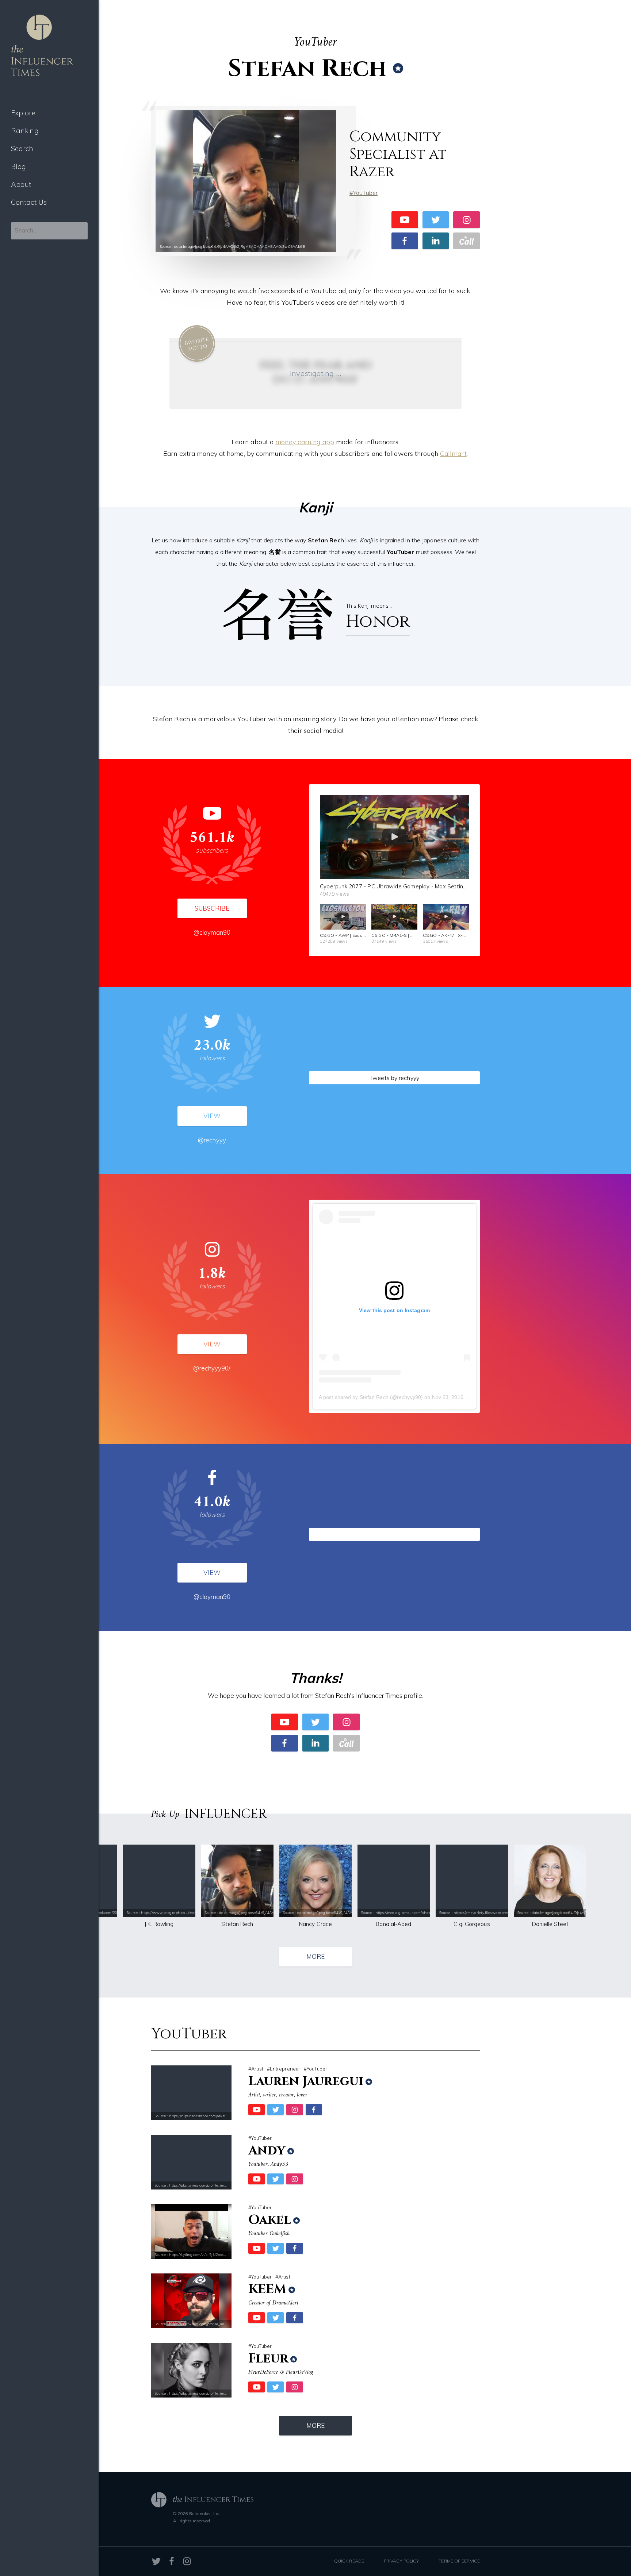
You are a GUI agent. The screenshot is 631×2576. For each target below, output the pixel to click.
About (21, 184)
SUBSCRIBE (212, 908)
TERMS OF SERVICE (459, 2561)
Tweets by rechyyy (394, 1078)
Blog (18, 166)
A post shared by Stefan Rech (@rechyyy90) (371, 1397)
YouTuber (365, 193)
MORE (315, 1956)
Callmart (453, 453)
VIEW (212, 1116)
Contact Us (29, 202)
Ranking (25, 131)
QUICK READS (349, 2561)
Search (22, 149)
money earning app (305, 442)
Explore (23, 113)
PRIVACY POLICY (401, 2561)
